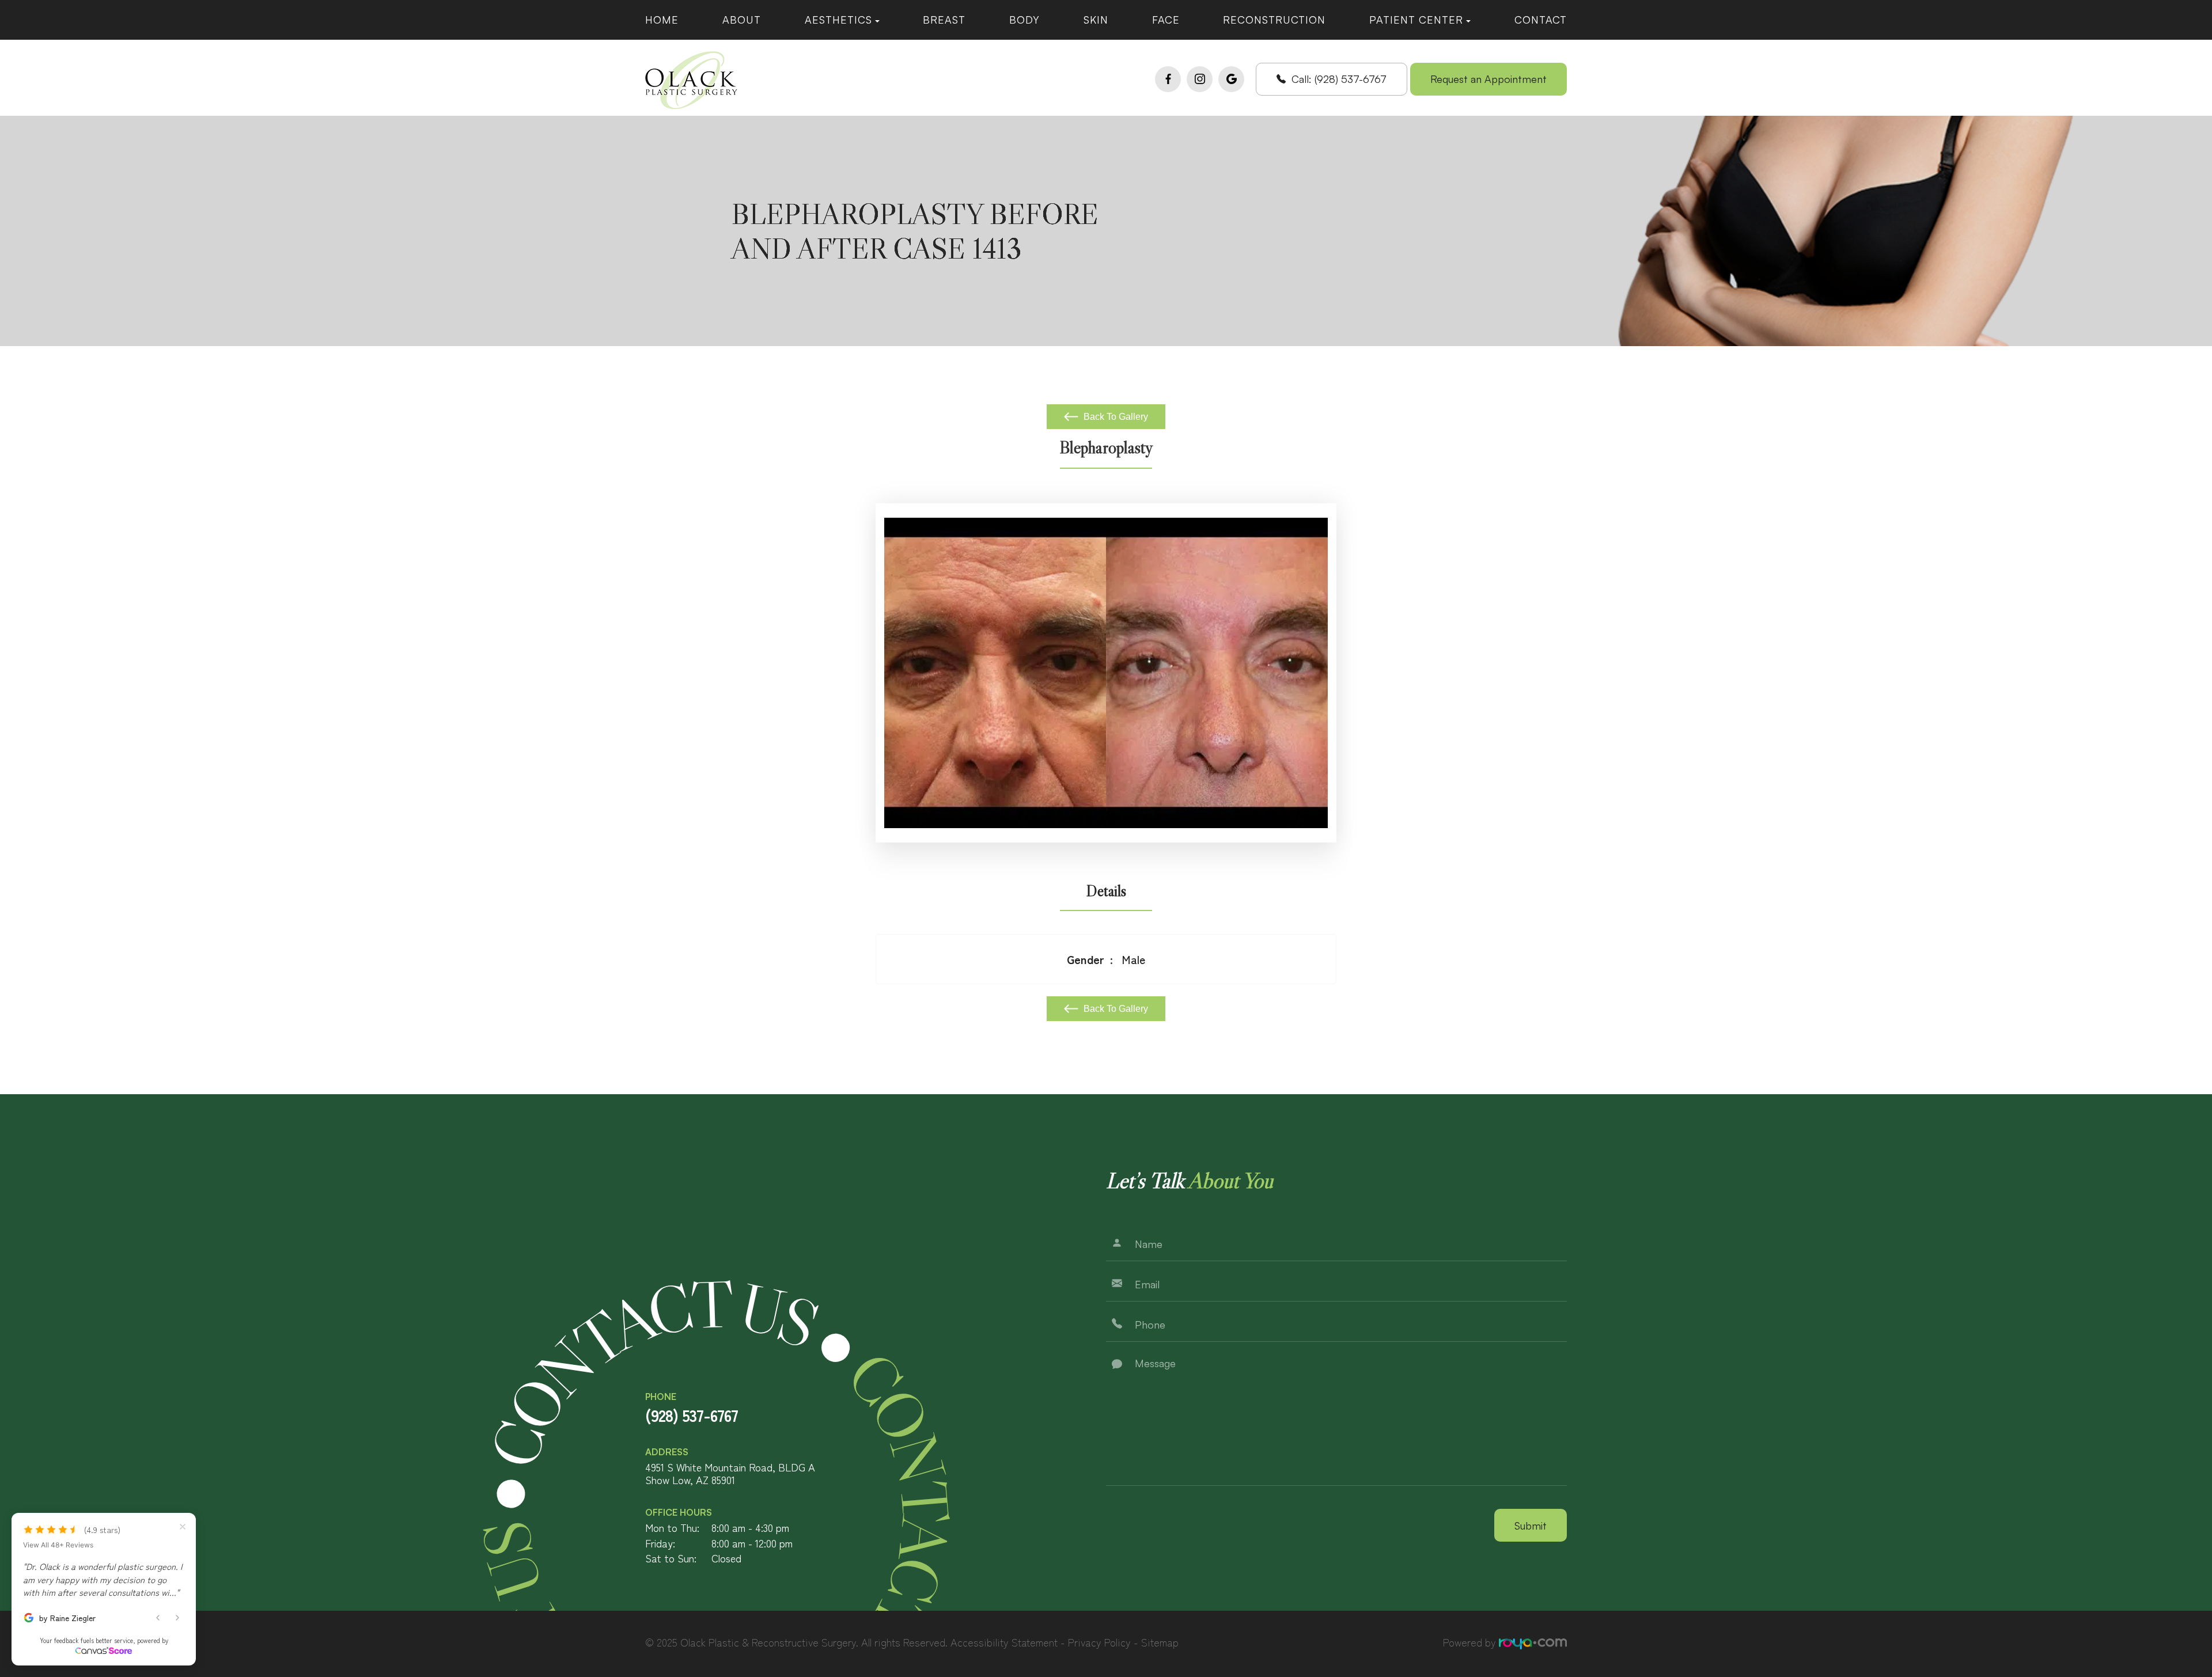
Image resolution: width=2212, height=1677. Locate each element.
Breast (944, 20)
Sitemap (1160, 1642)
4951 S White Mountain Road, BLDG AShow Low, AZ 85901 (730, 1473)
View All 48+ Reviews (58, 1545)
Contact (1541, 20)
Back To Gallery (1115, 417)
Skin (1096, 20)
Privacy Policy (1099, 1642)
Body (1024, 20)
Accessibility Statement (1004, 1642)
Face (1166, 20)
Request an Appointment (1488, 79)
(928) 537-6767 (692, 1415)
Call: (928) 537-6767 (1339, 79)
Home (662, 20)
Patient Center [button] (1416, 20)
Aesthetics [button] (838, 20)
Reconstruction (1274, 20)
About (742, 20)
